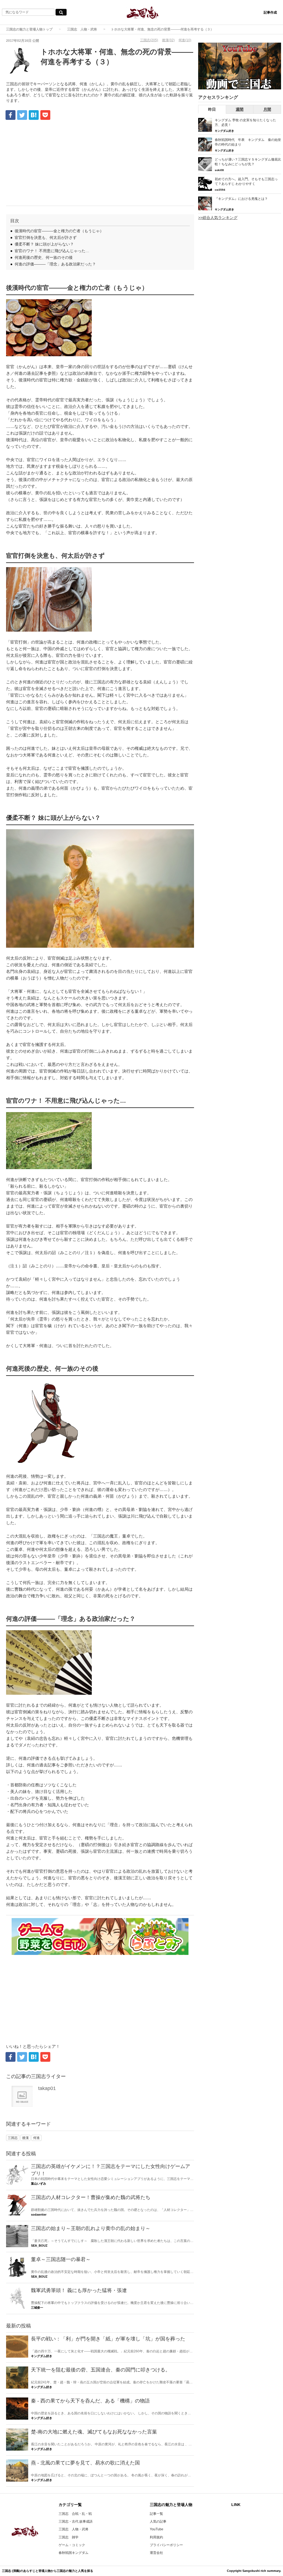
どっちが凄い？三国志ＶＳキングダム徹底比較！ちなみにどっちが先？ (248, 162)
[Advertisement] (100, 164)
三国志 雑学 (69, 2537)
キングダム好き (42, 2356)
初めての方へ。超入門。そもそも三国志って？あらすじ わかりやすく (246, 181)
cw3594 (220, 190)
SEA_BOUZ (39, 2246)
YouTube (157, 2529)
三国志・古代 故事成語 (76, 2521)
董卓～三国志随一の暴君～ (61, 2259)
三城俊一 (37, 2308)
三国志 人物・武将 (82, 29)
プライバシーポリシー (166, 2545)
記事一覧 (156, 2514)
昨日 (212, 109)
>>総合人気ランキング (218, 218)
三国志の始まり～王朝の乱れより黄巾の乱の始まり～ (91, 2228)
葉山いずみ (39, 2184)
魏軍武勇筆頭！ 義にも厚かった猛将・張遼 (79, 2290)
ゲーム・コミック (72, 2545)
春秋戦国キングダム (74, 2553)
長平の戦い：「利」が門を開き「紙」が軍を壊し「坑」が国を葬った (108, 2339)
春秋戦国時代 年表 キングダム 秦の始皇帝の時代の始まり (248, 142)
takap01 (47, 2088)
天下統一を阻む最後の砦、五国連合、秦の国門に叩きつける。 (101, 2370)
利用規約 (156, 2537)
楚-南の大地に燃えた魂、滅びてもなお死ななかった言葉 (94, 2432)
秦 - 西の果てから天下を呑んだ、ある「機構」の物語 (90, 2401)
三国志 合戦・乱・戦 (75, 2514)
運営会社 (156, 2553)
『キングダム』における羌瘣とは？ (241, 199)
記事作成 (270, 12)
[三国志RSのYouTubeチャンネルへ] (240, 66)
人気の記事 (158, 2521)
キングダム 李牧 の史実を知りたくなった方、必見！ (245, 122)
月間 (267, 109)
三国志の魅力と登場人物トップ (29, 29)
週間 (240, 109)
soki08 (219, 170)
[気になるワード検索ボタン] (61, 12)
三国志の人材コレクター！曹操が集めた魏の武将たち (91, 2197)
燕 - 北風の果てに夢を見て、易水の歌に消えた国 (85, 2463)
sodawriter (39, 2215)
